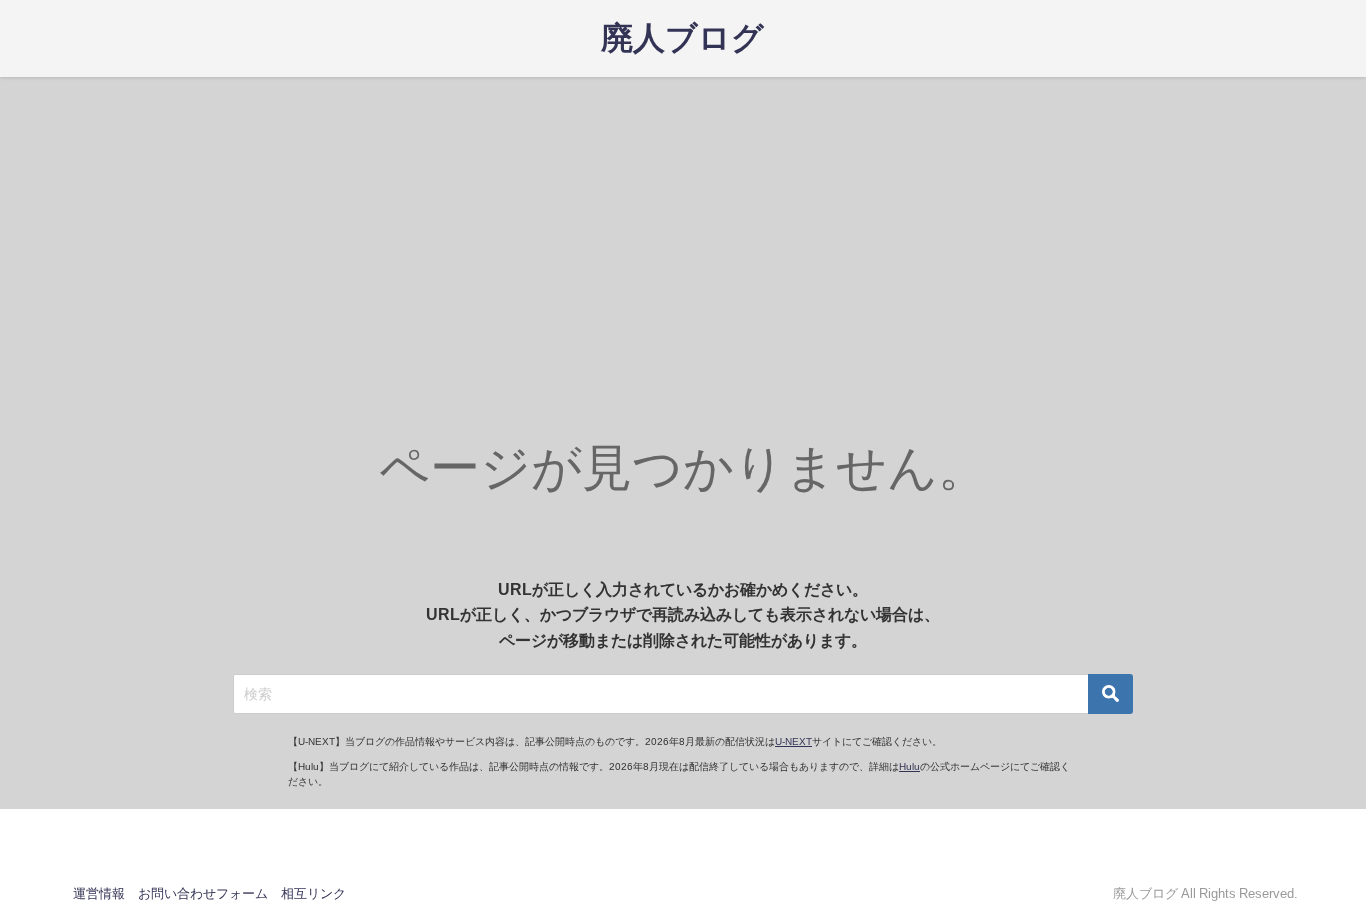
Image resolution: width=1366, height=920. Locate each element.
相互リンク (313, 893)
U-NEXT (793, 741)
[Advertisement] (683, 227)
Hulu (909, 766)
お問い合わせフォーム (203, 893)
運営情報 (99, 893)
